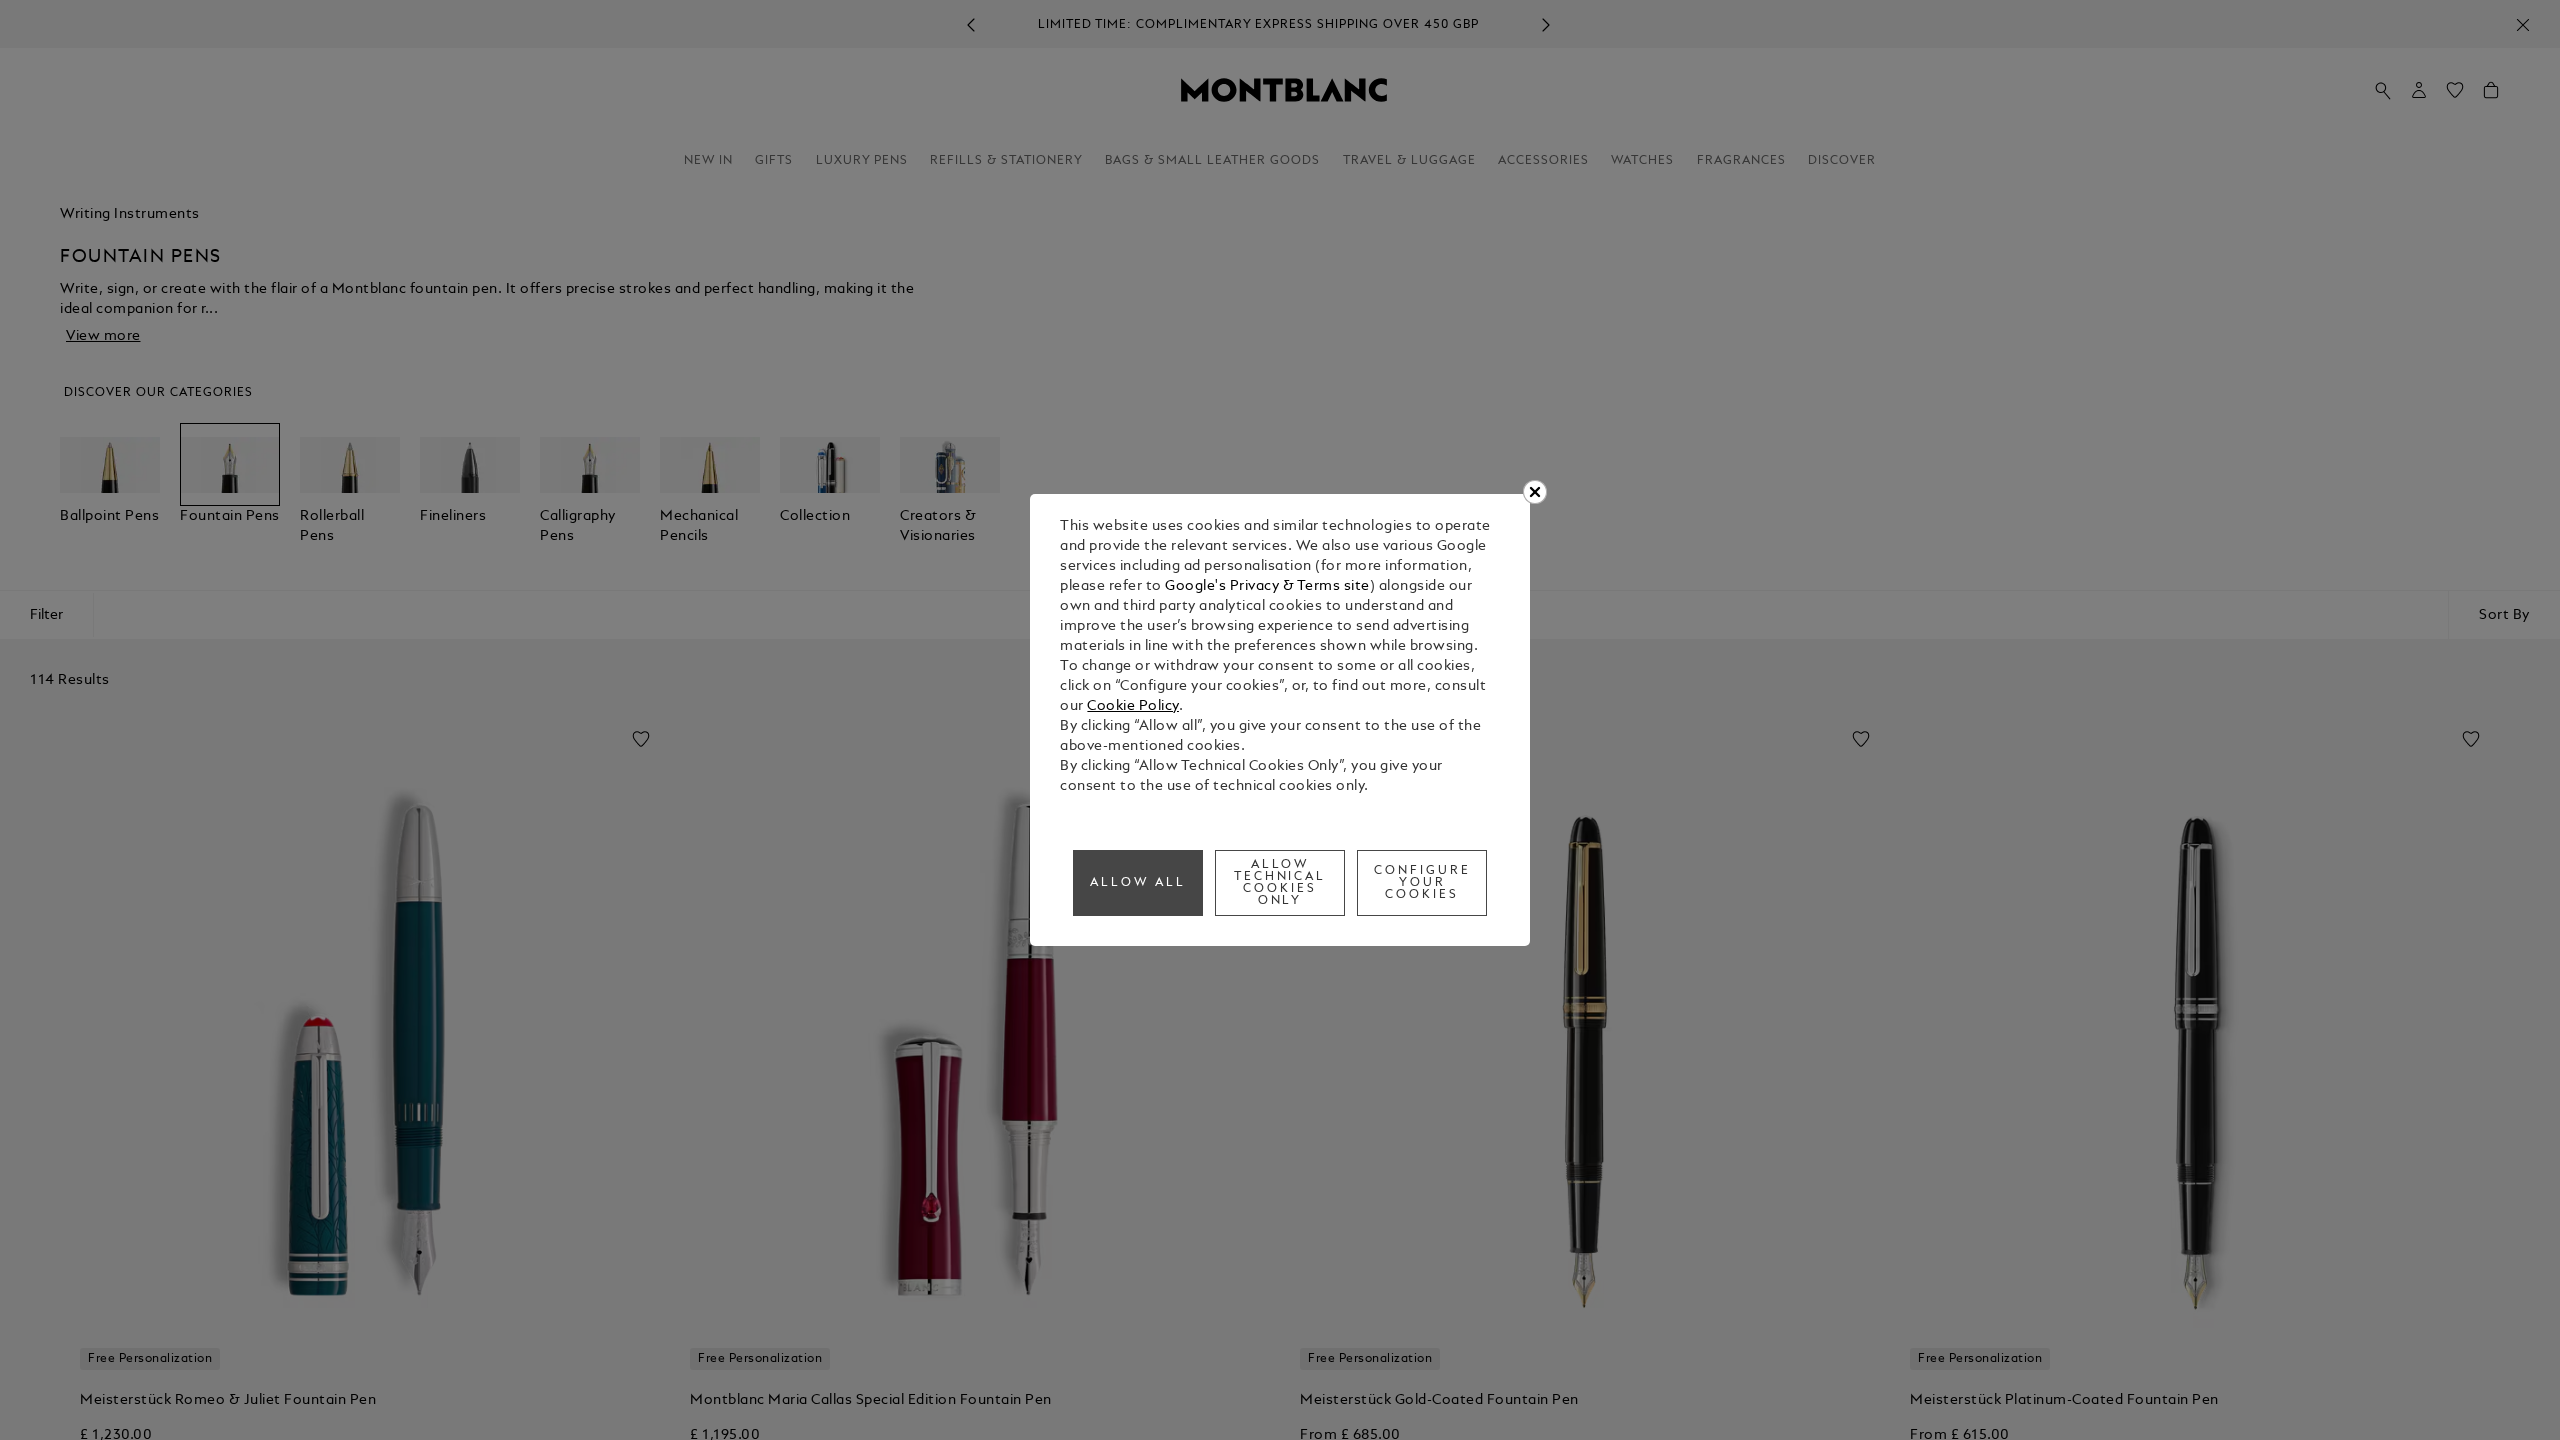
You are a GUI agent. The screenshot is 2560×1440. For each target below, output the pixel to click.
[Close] (1535, 492)
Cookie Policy (1133, 706)
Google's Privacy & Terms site (1267, 586)
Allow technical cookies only (1280, 883)
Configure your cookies (1422, 883)
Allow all (1138, 883)
